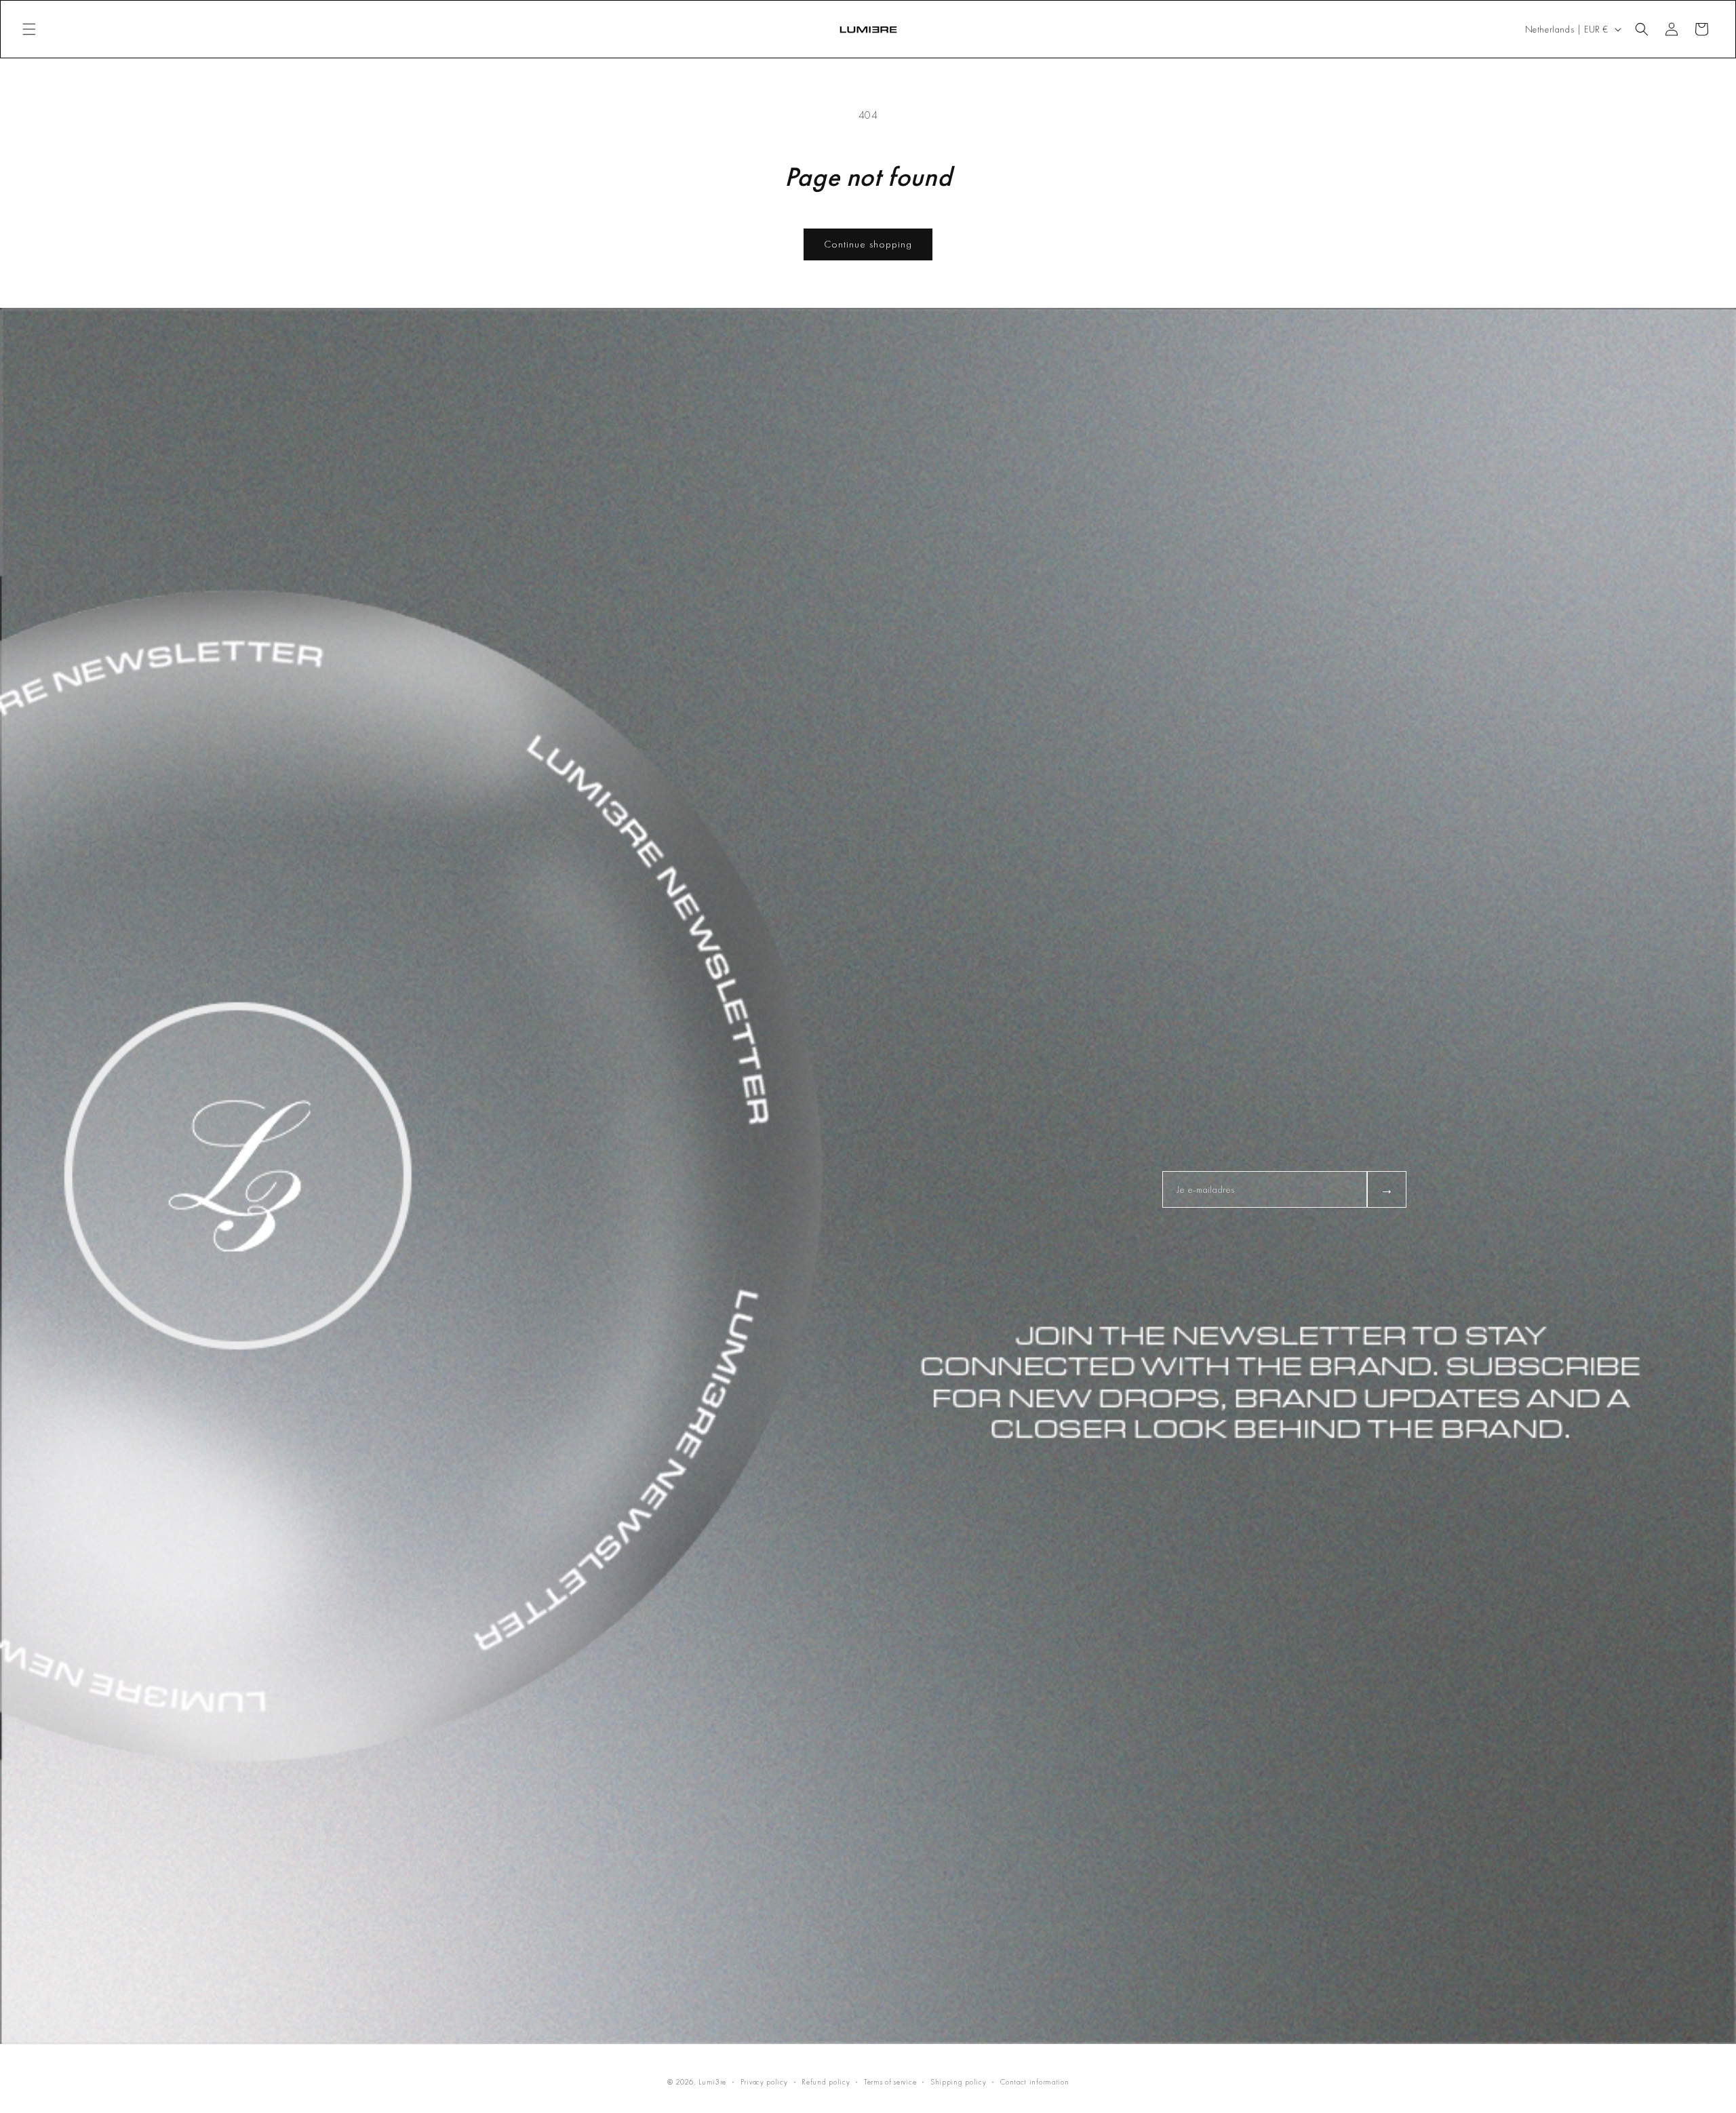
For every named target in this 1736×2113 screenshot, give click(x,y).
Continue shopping (868, 244)
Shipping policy (959, 2082)
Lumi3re (712, 2082)
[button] (29, 29)
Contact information (1034, 2082)
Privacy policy (764, 2082)
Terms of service (890, 2082)
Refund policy (826, 2082)
